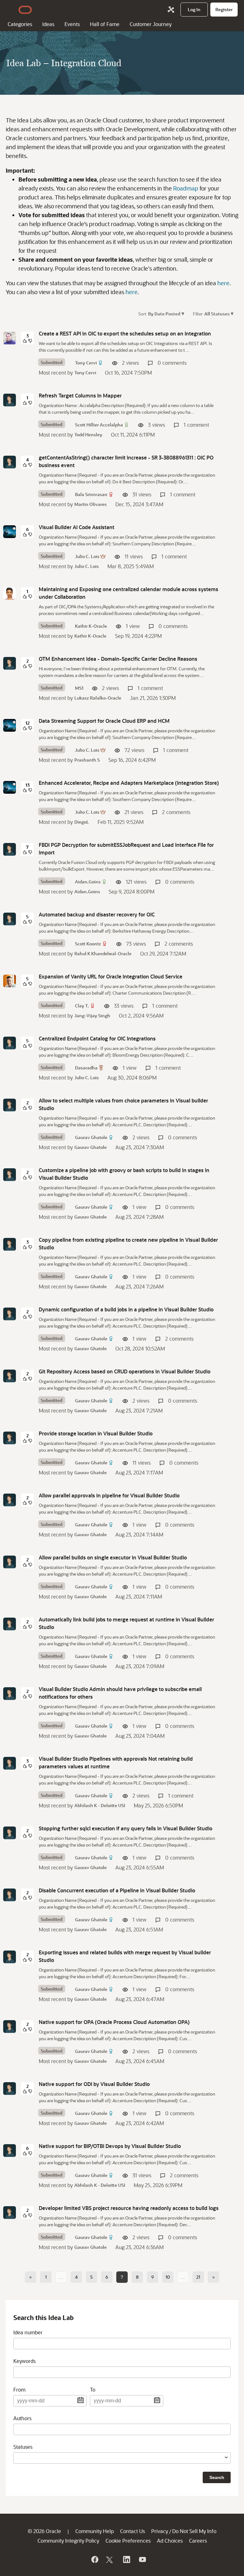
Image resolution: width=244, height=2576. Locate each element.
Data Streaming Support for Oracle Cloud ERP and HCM (104, 721)
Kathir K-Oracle (91, 626)
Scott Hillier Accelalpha (99, 425)
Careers (198, 2541)
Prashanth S (87, 760)
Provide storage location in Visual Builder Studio (96, 1433)
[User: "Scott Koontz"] (10, 919)
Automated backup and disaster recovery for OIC (97, 914)
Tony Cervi (86, 363)
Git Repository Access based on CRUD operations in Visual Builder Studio (125, 1371)
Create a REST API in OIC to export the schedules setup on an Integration (125, 333)
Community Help (95, 2531)
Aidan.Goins (88, 882)
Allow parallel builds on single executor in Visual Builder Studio (113, 1557)
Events (72, 24)
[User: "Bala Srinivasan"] (10, 462)
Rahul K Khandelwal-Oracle (103, 953)
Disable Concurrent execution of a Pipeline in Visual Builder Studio (117, 1890)
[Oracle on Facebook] (94, 2559)
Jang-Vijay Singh (92, 1015)
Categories (20, 24)
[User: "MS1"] (10, 663)
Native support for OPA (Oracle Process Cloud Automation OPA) (114, 2022)
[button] (188, 313)
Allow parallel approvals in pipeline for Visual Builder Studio (109, 1495)
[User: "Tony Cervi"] (10, 338)
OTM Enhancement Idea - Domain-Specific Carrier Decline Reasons (118, 659)
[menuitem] (194, 10)
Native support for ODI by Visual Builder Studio (94, 2084)
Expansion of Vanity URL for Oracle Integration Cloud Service (111, 976)
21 (198, 2277)
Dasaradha (86, 1068)
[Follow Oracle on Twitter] (110, 2559)
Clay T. (82, 1006)
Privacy (160, 2531)
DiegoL (82, 822)
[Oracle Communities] (171, 10)
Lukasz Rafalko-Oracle (98, 698)
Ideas (48, 24)
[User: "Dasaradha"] (10, 1043)
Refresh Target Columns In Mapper (80, 395)
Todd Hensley (88, 435)
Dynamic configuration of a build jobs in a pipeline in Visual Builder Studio (126, 1309)
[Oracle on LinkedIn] (126, 2559)
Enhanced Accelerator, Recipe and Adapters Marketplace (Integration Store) (129, 783)
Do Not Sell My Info (194, 2531)
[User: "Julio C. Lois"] (10, 532)
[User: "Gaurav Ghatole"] (10, 1105)
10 (168, 2277)
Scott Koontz (88, 944)
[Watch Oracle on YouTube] (142, 2559)
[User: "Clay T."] (10, 981)
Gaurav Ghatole (91, 1137)
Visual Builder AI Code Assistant (77, 527)
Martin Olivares (91, 504)
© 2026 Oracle (44, 2531)
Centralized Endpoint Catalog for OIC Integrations (97, 1038)
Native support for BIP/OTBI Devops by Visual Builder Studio (110, 2146)
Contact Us (132, 2531)
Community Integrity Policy (68, 2541)
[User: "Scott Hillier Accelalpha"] (10, 400)
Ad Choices (170, 2541)
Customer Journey (151, 24)
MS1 (79, 688)
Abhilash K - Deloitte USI (100, 1805)
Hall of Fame (105, 24)
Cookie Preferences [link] (128, 2541)
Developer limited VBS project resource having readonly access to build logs (129, 2208)
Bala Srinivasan (91, 494)
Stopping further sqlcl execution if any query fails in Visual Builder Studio (125, 1828)
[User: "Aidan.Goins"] (10, 849)
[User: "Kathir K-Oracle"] (10, 594)
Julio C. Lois (87, 556)
